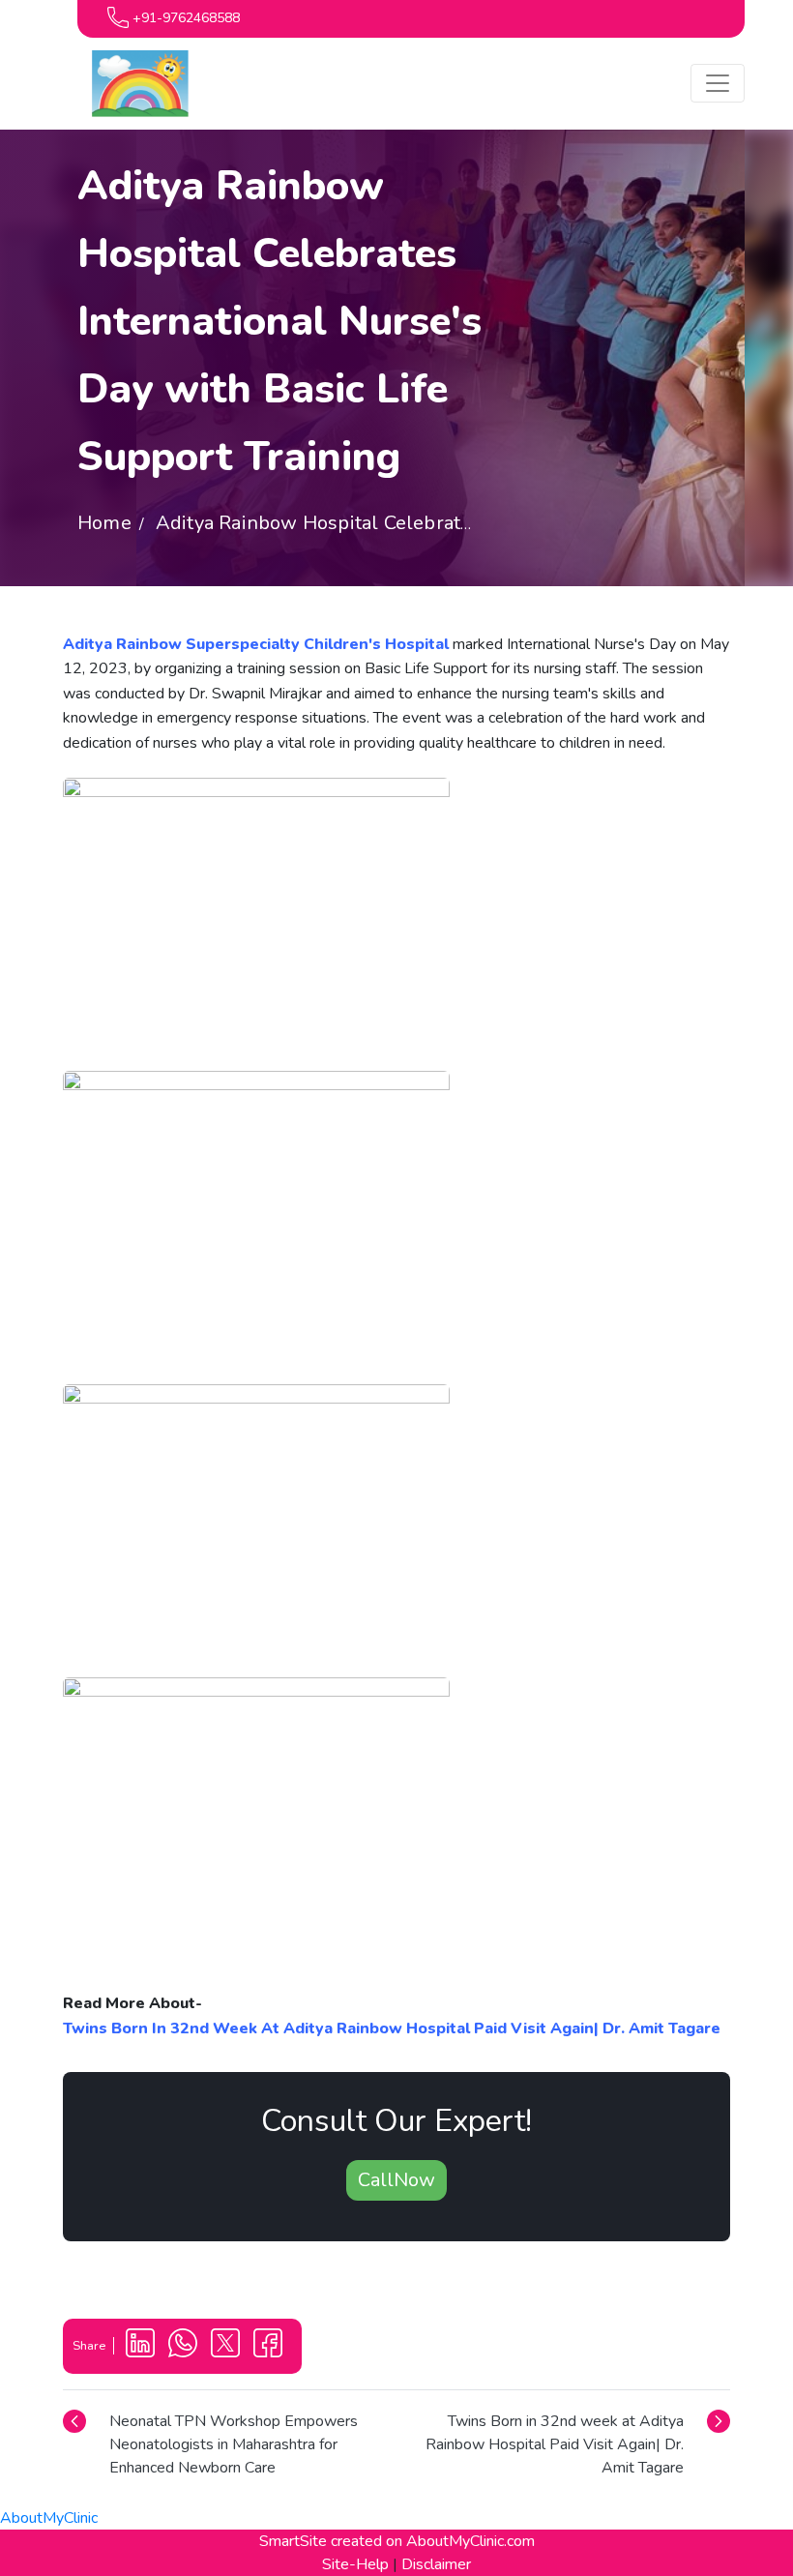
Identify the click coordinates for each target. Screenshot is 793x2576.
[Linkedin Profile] (142, 2345)
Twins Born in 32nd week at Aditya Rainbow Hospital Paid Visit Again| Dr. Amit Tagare (555, 2444)
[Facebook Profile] (268, 2345)
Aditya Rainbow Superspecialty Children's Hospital (256, 644)
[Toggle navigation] (718, 83)
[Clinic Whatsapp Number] (185, 2345)
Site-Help (355, 2564)
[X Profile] (227, 2345)
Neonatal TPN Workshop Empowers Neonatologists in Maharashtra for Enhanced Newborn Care (234, 2444)
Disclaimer (436, 2564)
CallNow (396, 2180)
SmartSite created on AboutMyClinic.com (397, 2541)
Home (104, 523)
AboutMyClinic (49, 2518)
